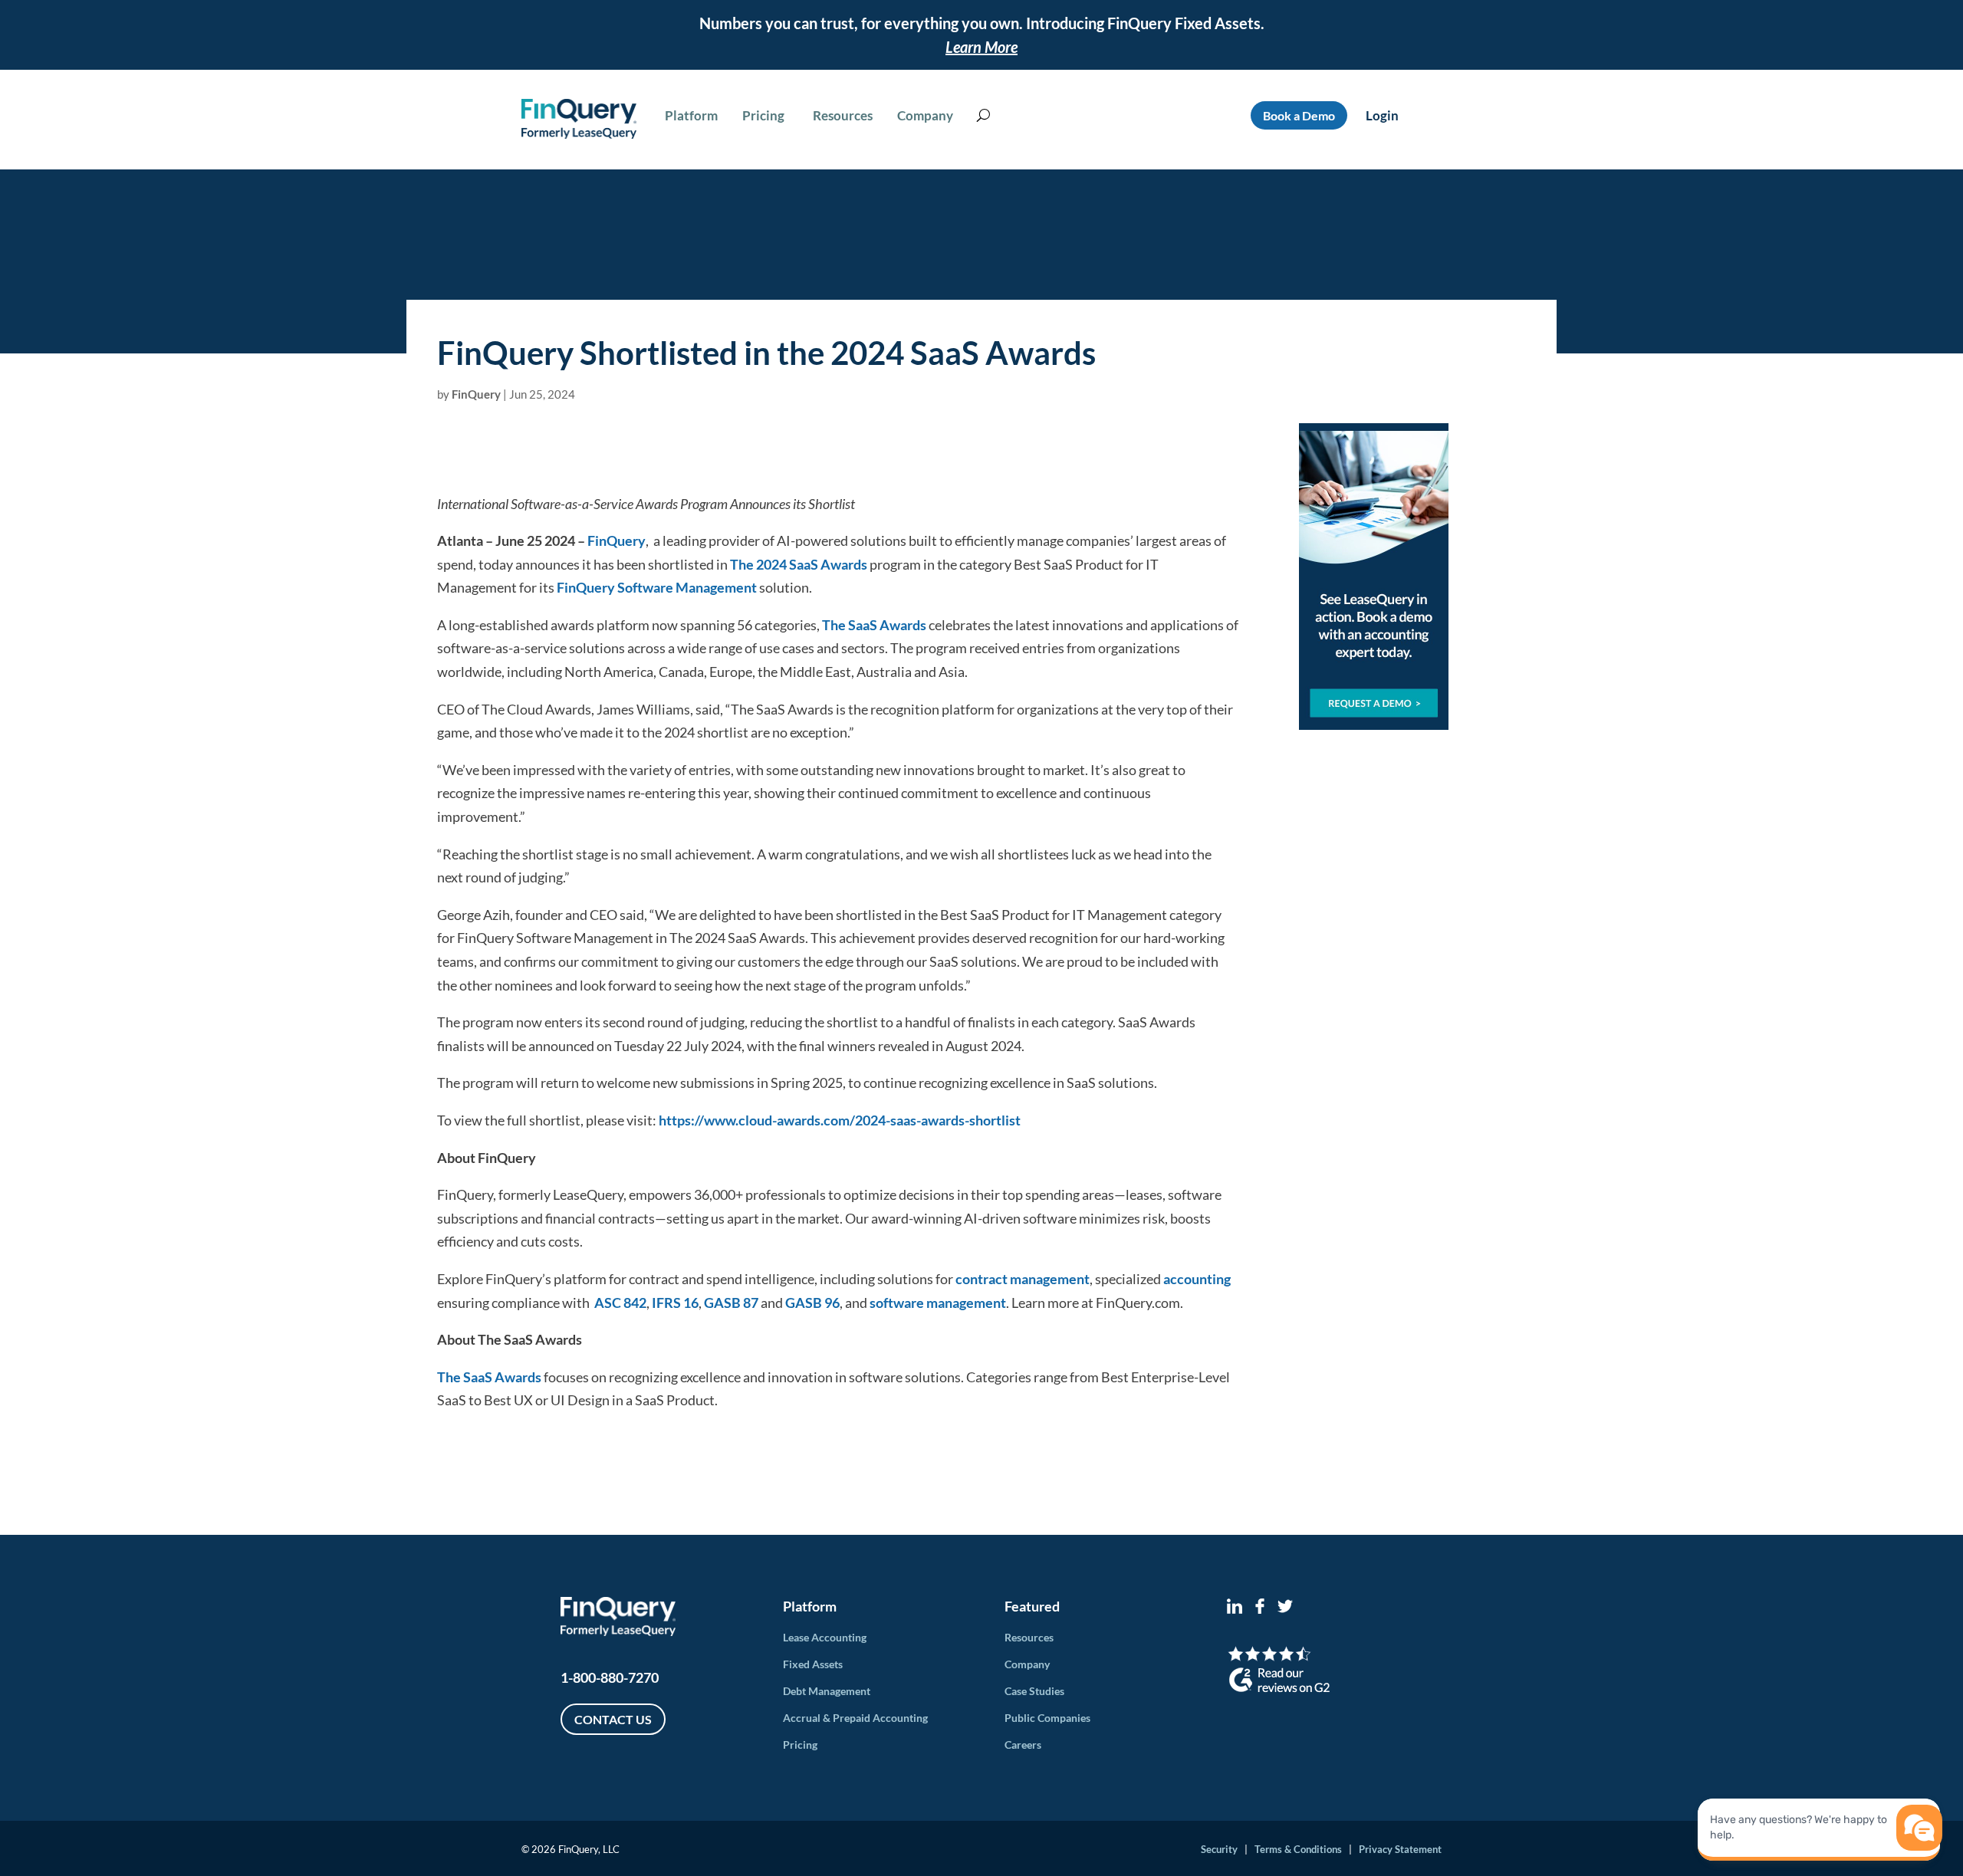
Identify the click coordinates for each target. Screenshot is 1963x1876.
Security (1219, 1849)
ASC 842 (620, 1303)
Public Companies (1047, 1718)
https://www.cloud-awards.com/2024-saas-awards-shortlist (838, 1120)
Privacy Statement (1400, 1849)
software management (938, 1303)
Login (1382, 115)
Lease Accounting (825, 1637)
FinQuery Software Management (657, 587)
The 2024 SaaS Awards (797, 564)
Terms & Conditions (1298, 1849)
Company (1027, 1664)
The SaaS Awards (873, 625)
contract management (1023, 1279)
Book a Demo (1299, 115)
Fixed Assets (813, 1664)
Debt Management (827, 1691)
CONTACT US (613, 1719)
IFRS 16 (675, 1303)
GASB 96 (812, 1303)
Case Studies (1034, 1691)
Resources (1029, 1637)
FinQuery (476, 394)
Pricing (800, 1745)
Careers (1023, 1745)
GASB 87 (731, 1303)
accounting (1197, 1279)
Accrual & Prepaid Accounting (855, 1718)
